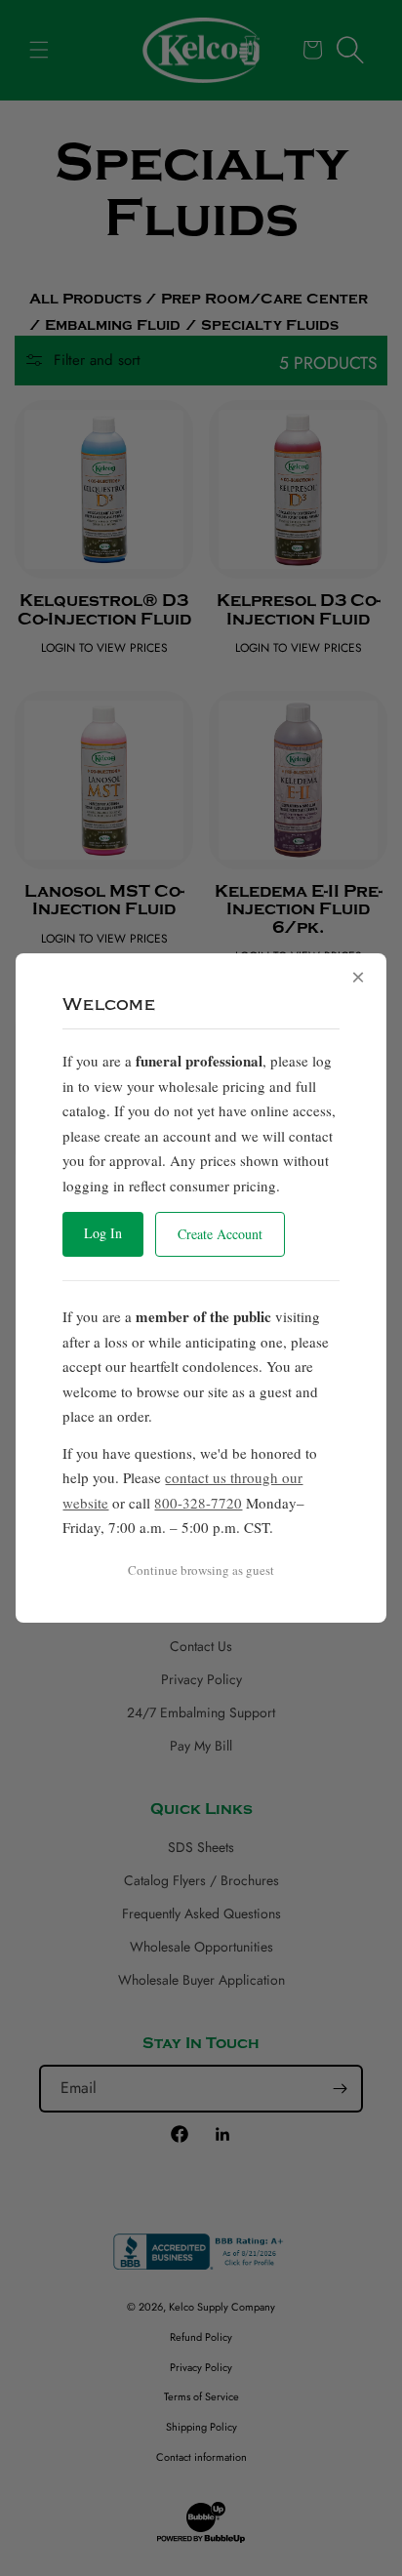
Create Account (220, 1234)
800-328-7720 (198, 1503)
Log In (103, 1233)
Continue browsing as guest (201, 1570)
